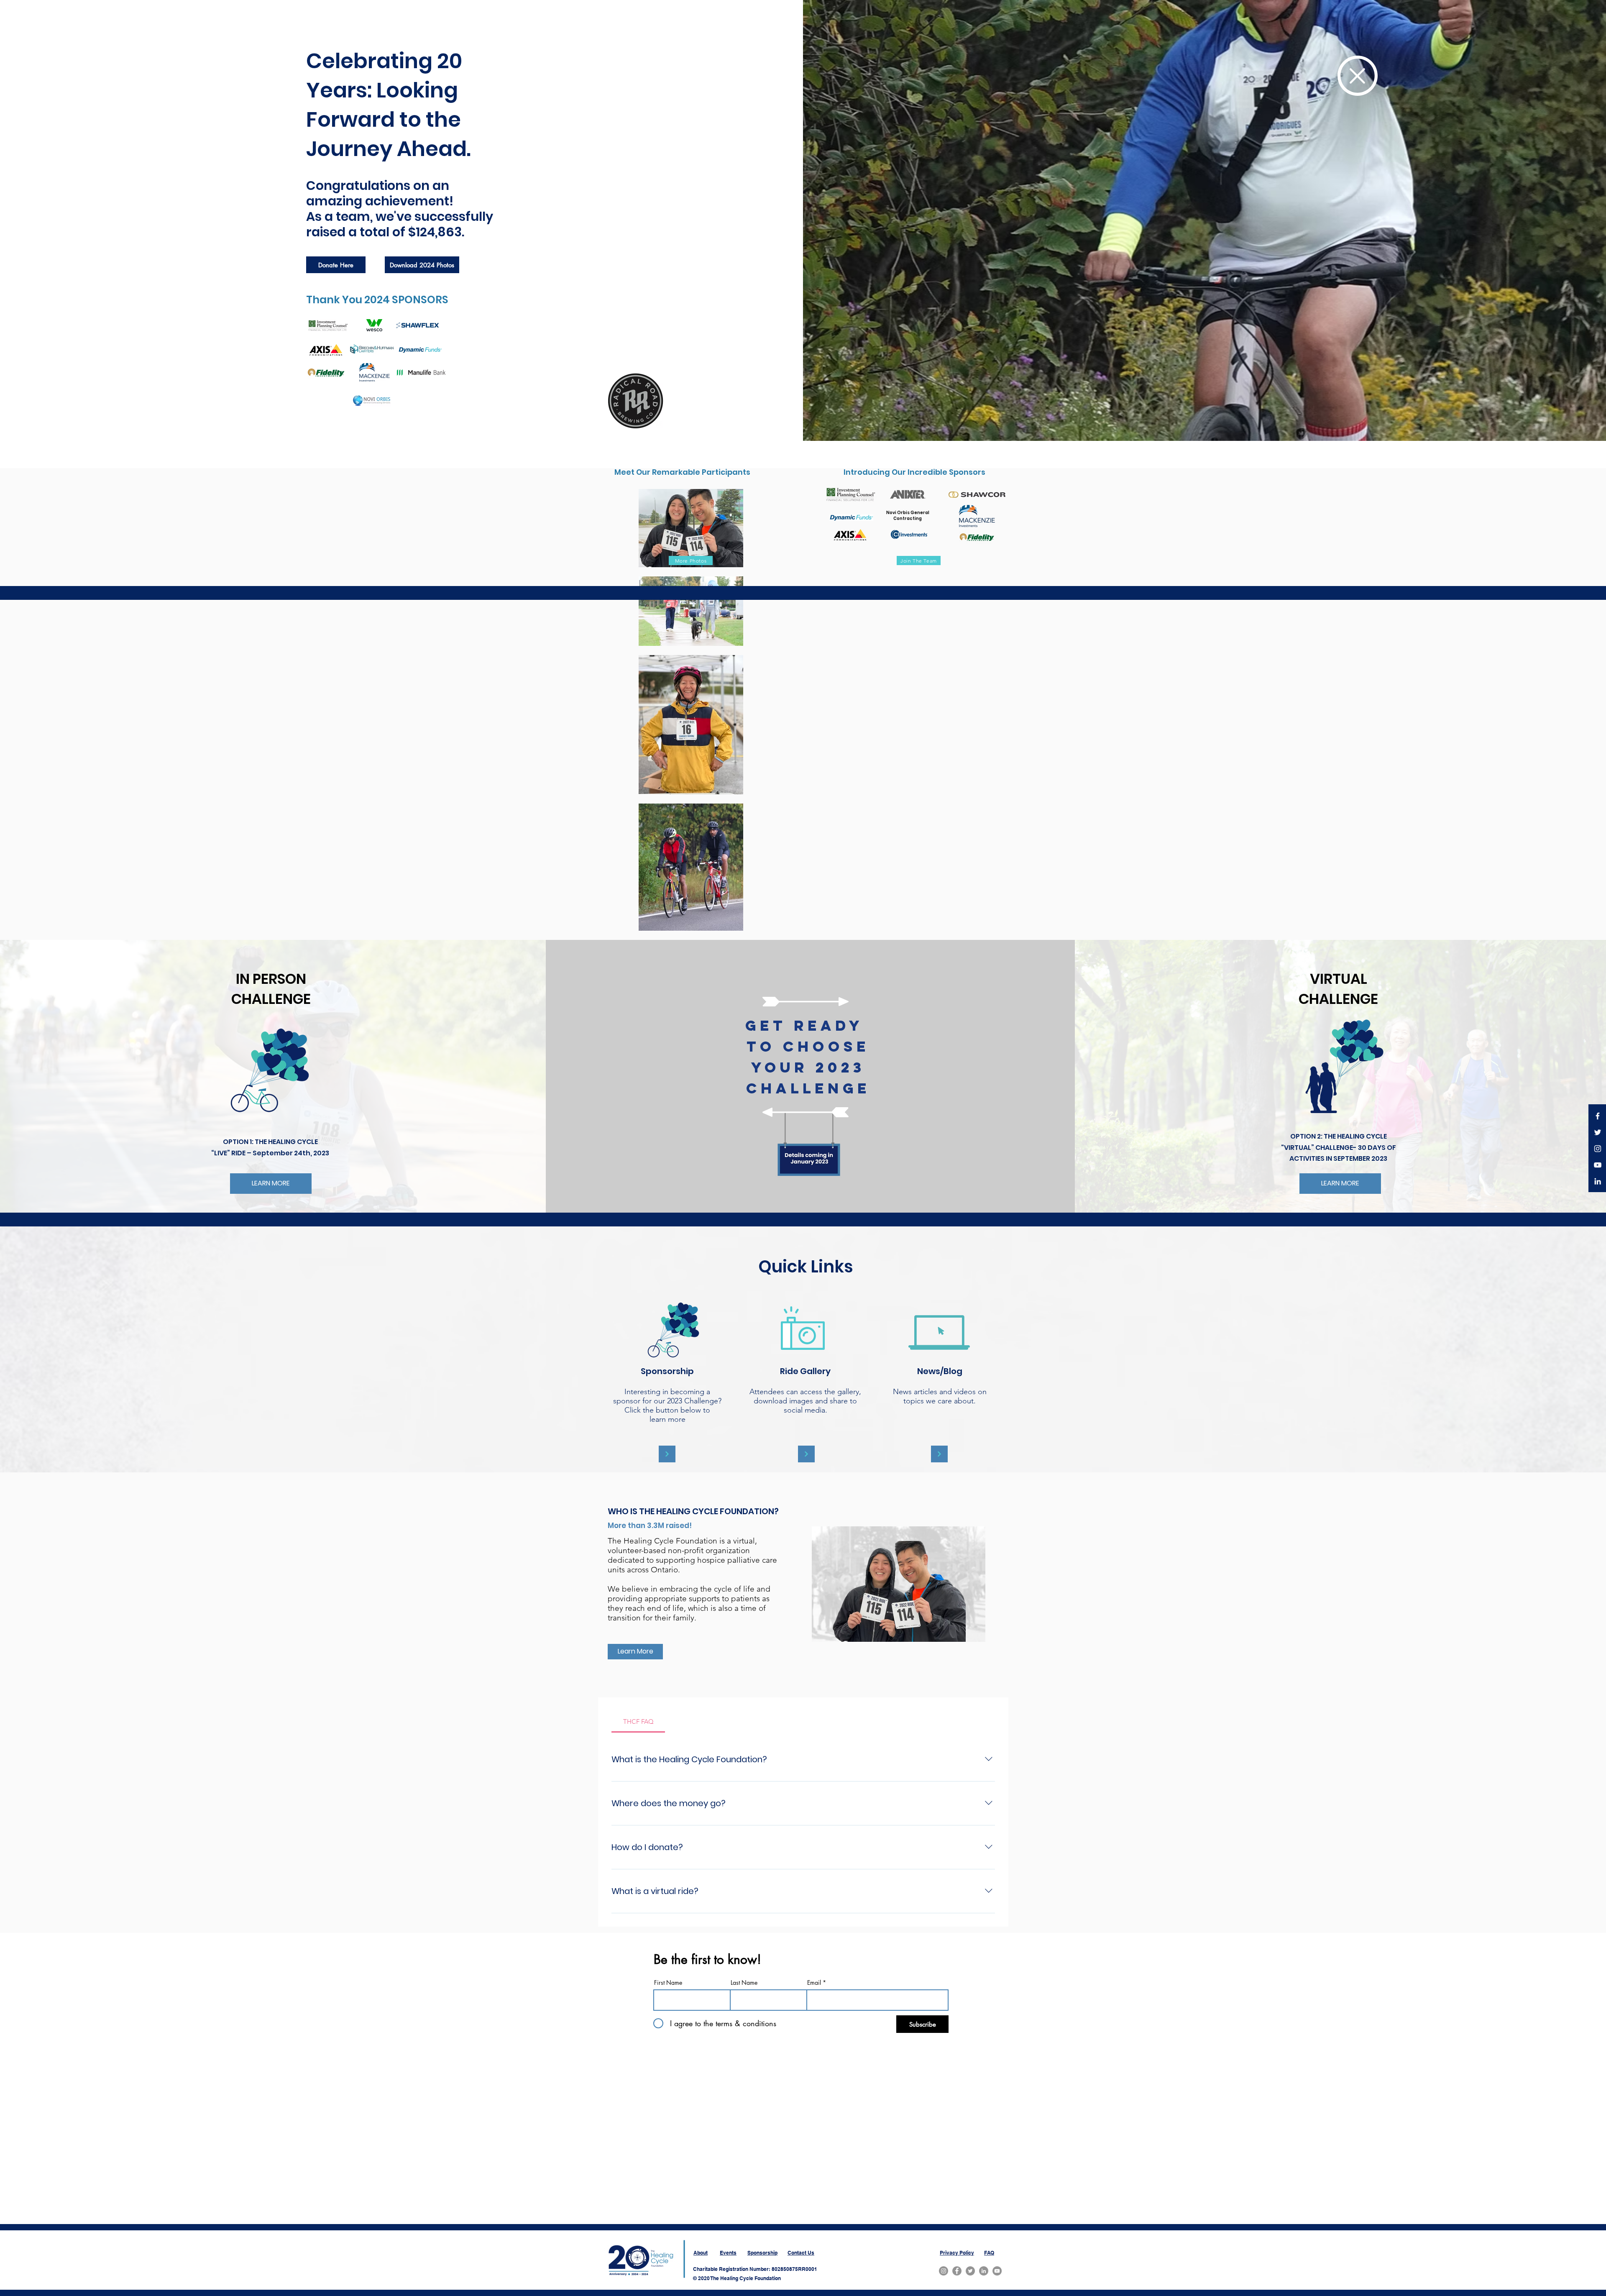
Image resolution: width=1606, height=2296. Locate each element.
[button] (1358, 76)
